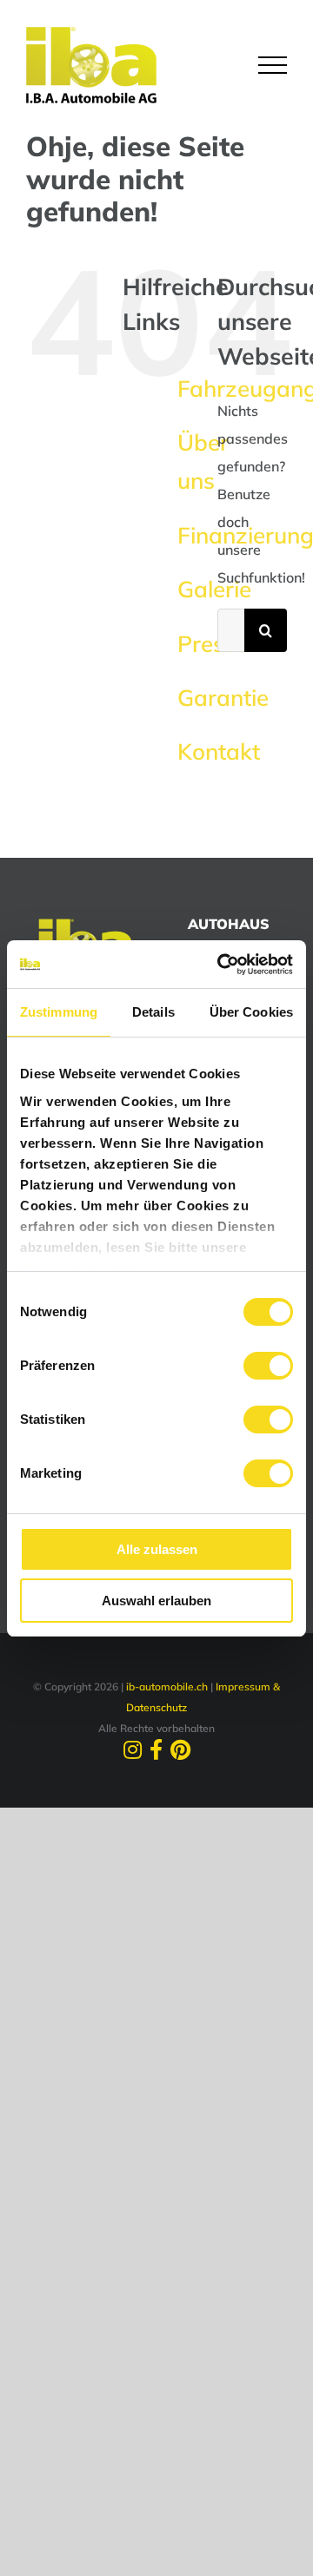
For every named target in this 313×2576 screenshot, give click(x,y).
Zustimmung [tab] (59, 1012)
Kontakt (219, 751)
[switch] (268, 1366)
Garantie (223, 698)
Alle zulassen (157, 1549)
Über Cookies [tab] (251, 1012)
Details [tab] (153, 1012)
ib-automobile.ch (167, 1687)
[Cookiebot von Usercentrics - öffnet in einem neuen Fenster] (221, 965)
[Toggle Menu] (273, 65)
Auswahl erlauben (156, 1601)
